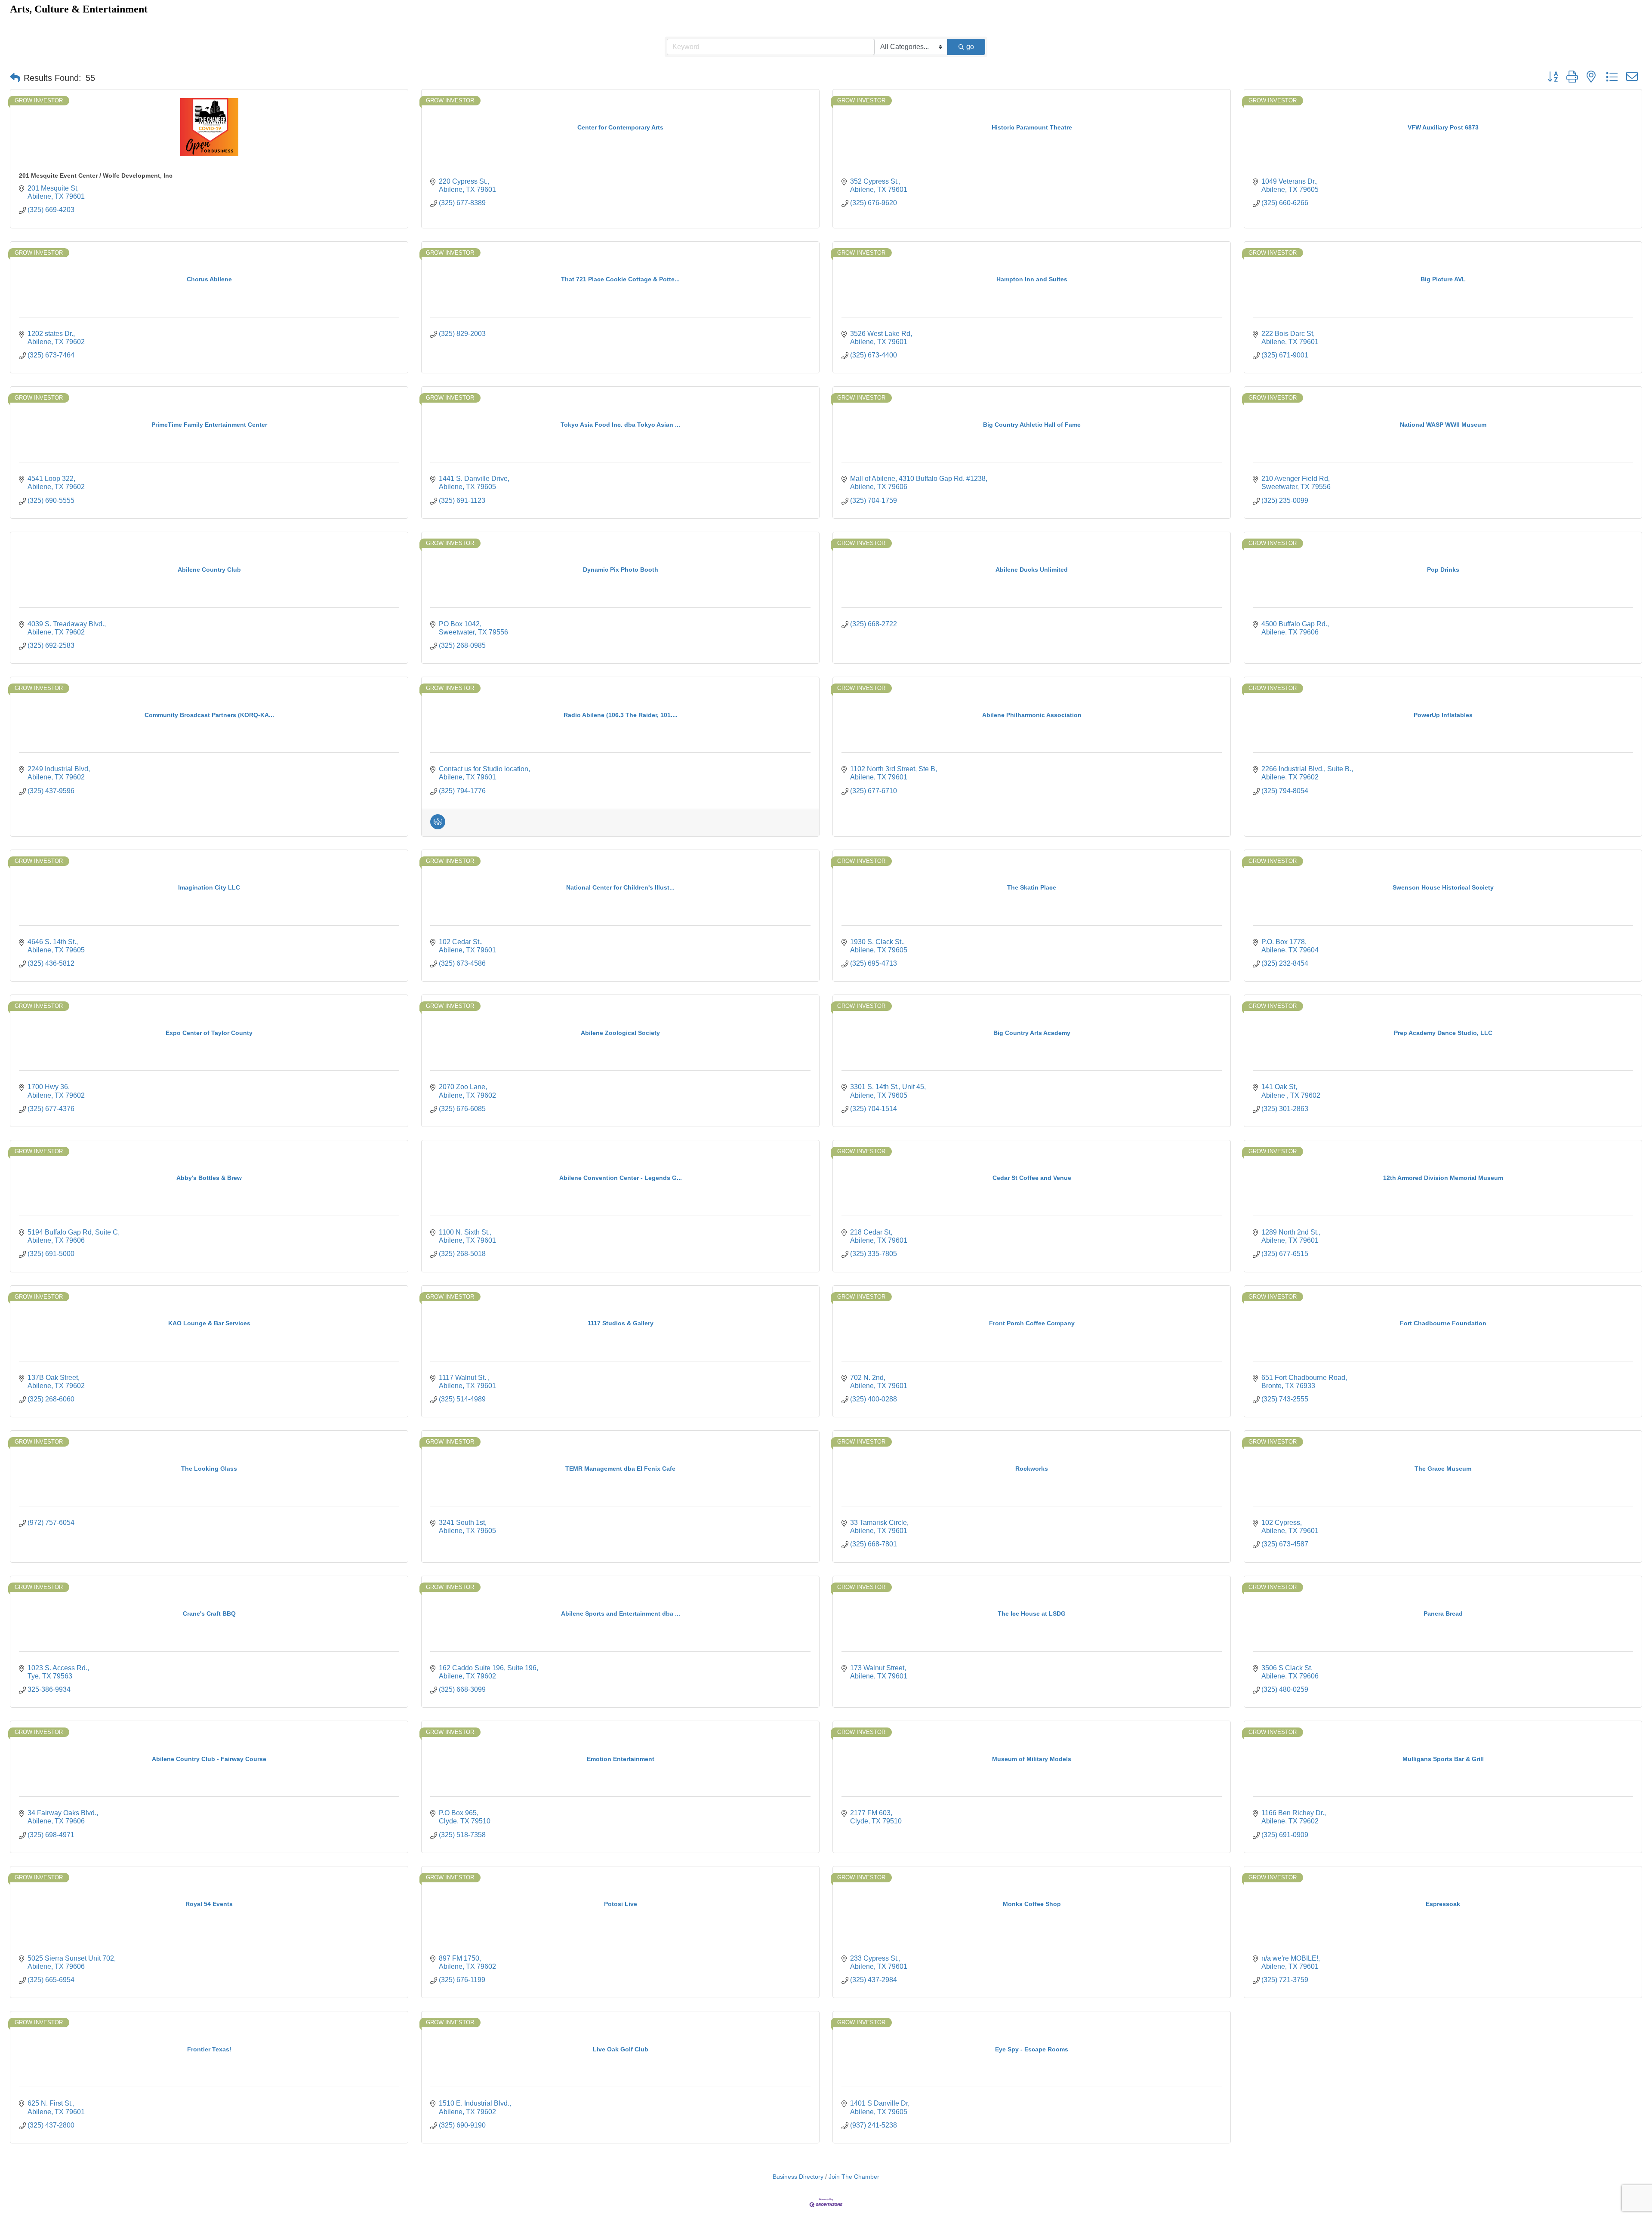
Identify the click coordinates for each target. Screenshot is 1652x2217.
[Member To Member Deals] (438, 827)
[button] (15, 78)
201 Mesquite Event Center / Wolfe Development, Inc (96, 176)
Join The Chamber (854, 2177)
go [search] (970, 47)
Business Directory (798, 2177)
